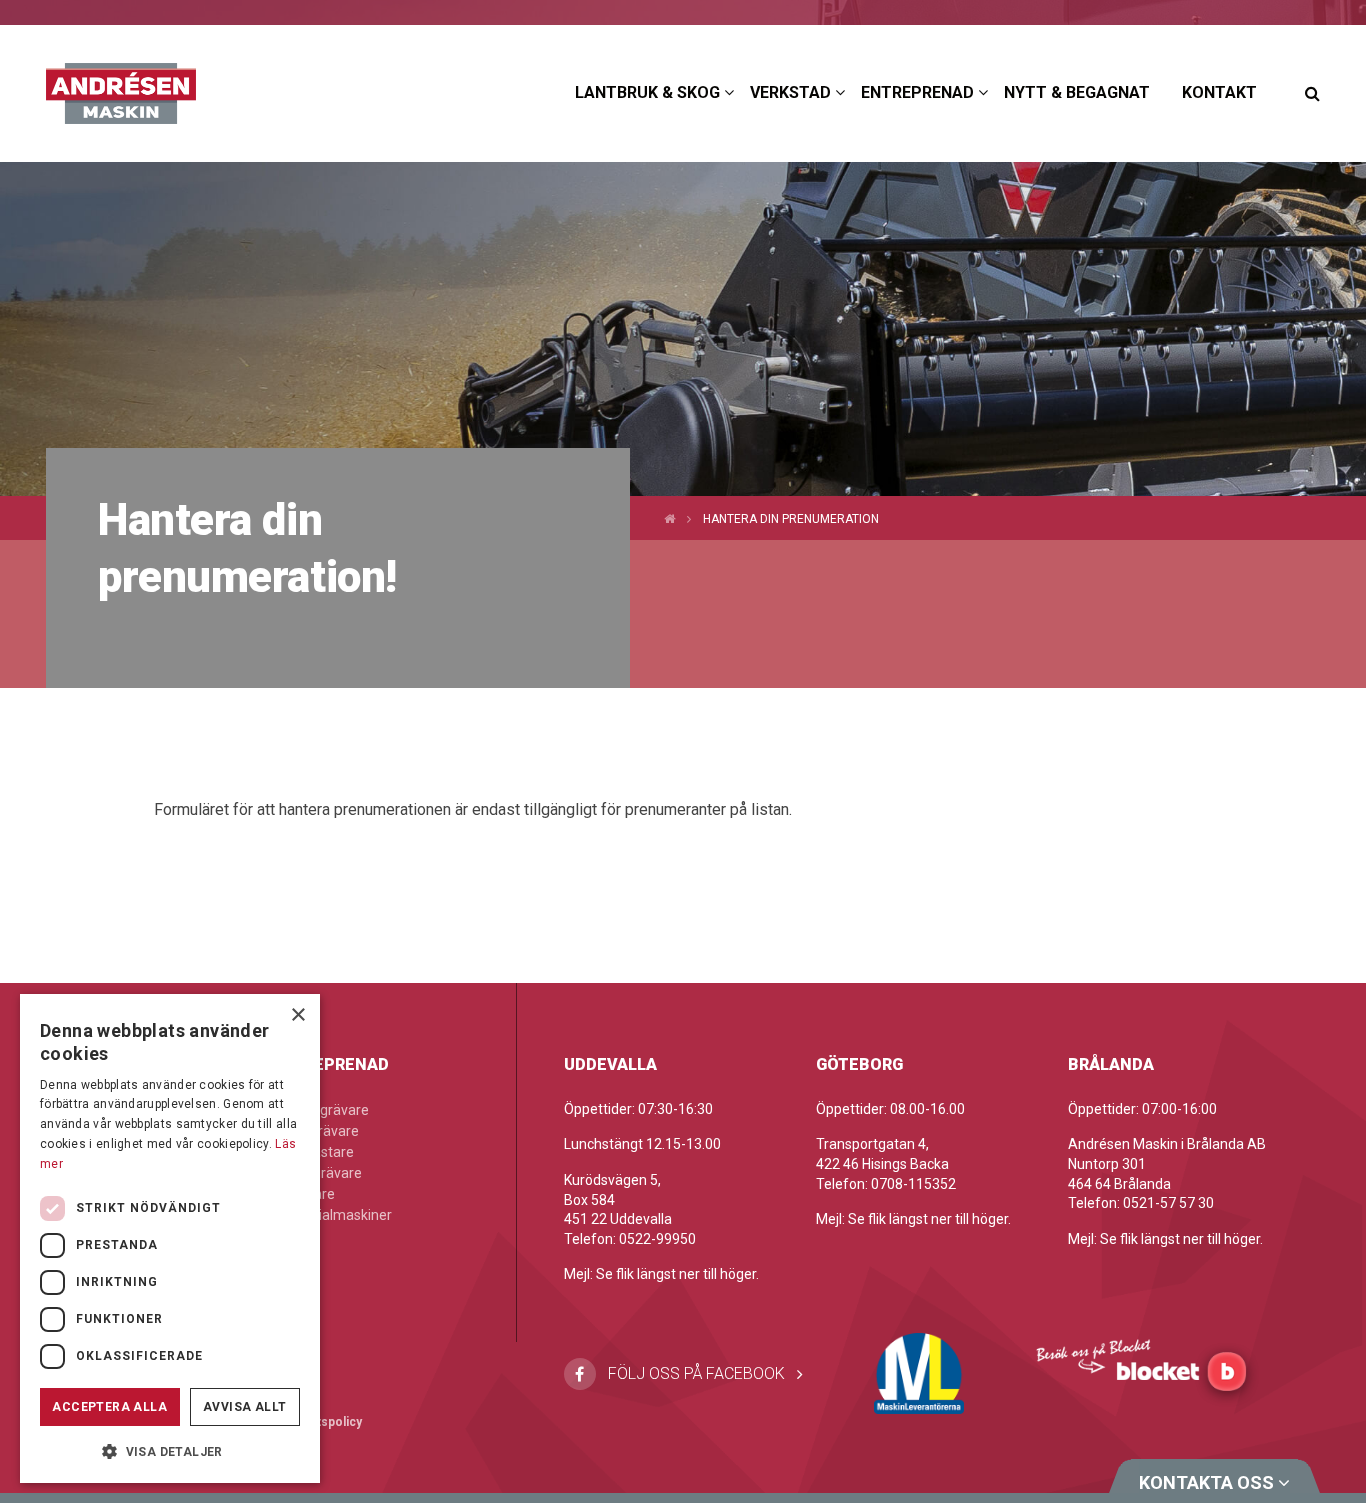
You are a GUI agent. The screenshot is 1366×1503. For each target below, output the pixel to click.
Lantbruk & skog (647, 92)
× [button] (297, 1015)
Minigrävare (324, 1173)
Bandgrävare (328, 1110)
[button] (170, 1451)
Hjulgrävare (323, 1131)
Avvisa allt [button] (244, 1407)
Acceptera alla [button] (109, 1407)
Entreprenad (917, 92)
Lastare (311, 1194)
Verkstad (790, 92)
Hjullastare (320, 1152)
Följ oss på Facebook (696, 1373)
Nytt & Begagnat (1077, 92)
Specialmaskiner (339, 1215)
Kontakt (1219, 92)
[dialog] (170, 1238)
